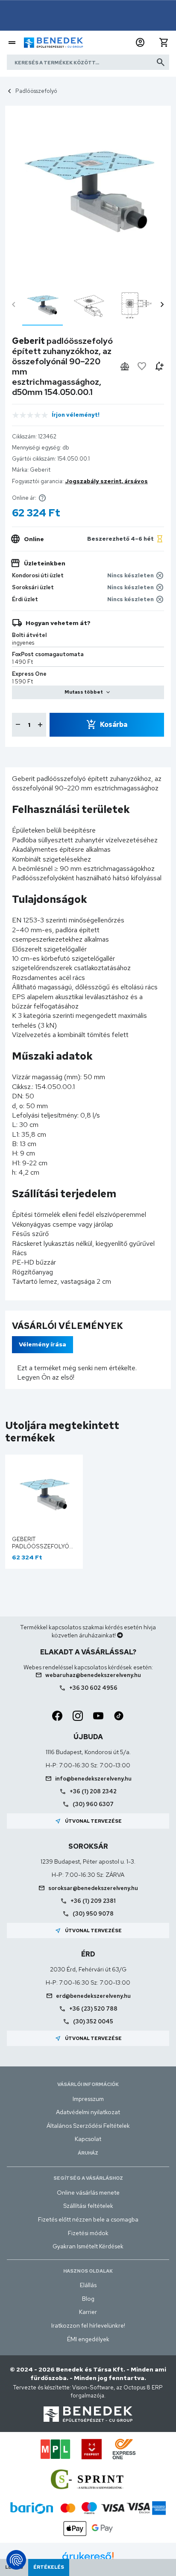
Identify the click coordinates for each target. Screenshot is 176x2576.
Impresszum (88, 2099)
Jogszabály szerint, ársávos (106, 481)
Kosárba (114, 725)
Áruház (88, 2153)
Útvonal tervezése (88, 1821)
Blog (88, 2299)
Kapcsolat (88, 2139)
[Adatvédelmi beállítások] (16, 2560)
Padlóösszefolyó (36, 91)
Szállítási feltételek (88, 2206)
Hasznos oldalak (88, 2271)
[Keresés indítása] (161, 62)
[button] (140, 43)
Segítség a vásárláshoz (88, 2178)
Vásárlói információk (88, 2084)
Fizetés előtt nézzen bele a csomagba (88, 2219)
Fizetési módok (88, 2233)
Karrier (88, 2312)
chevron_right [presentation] (162, 305)
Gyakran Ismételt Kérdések (88, 2246)
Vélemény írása (43, 1344)
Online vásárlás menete (88, 2193)
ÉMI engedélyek (88, 2339)
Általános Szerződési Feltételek (88, 2126)
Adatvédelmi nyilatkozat (88, 2112)
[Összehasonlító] (125, 366)
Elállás (88, 2285)
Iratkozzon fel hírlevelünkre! (88, 2325)
